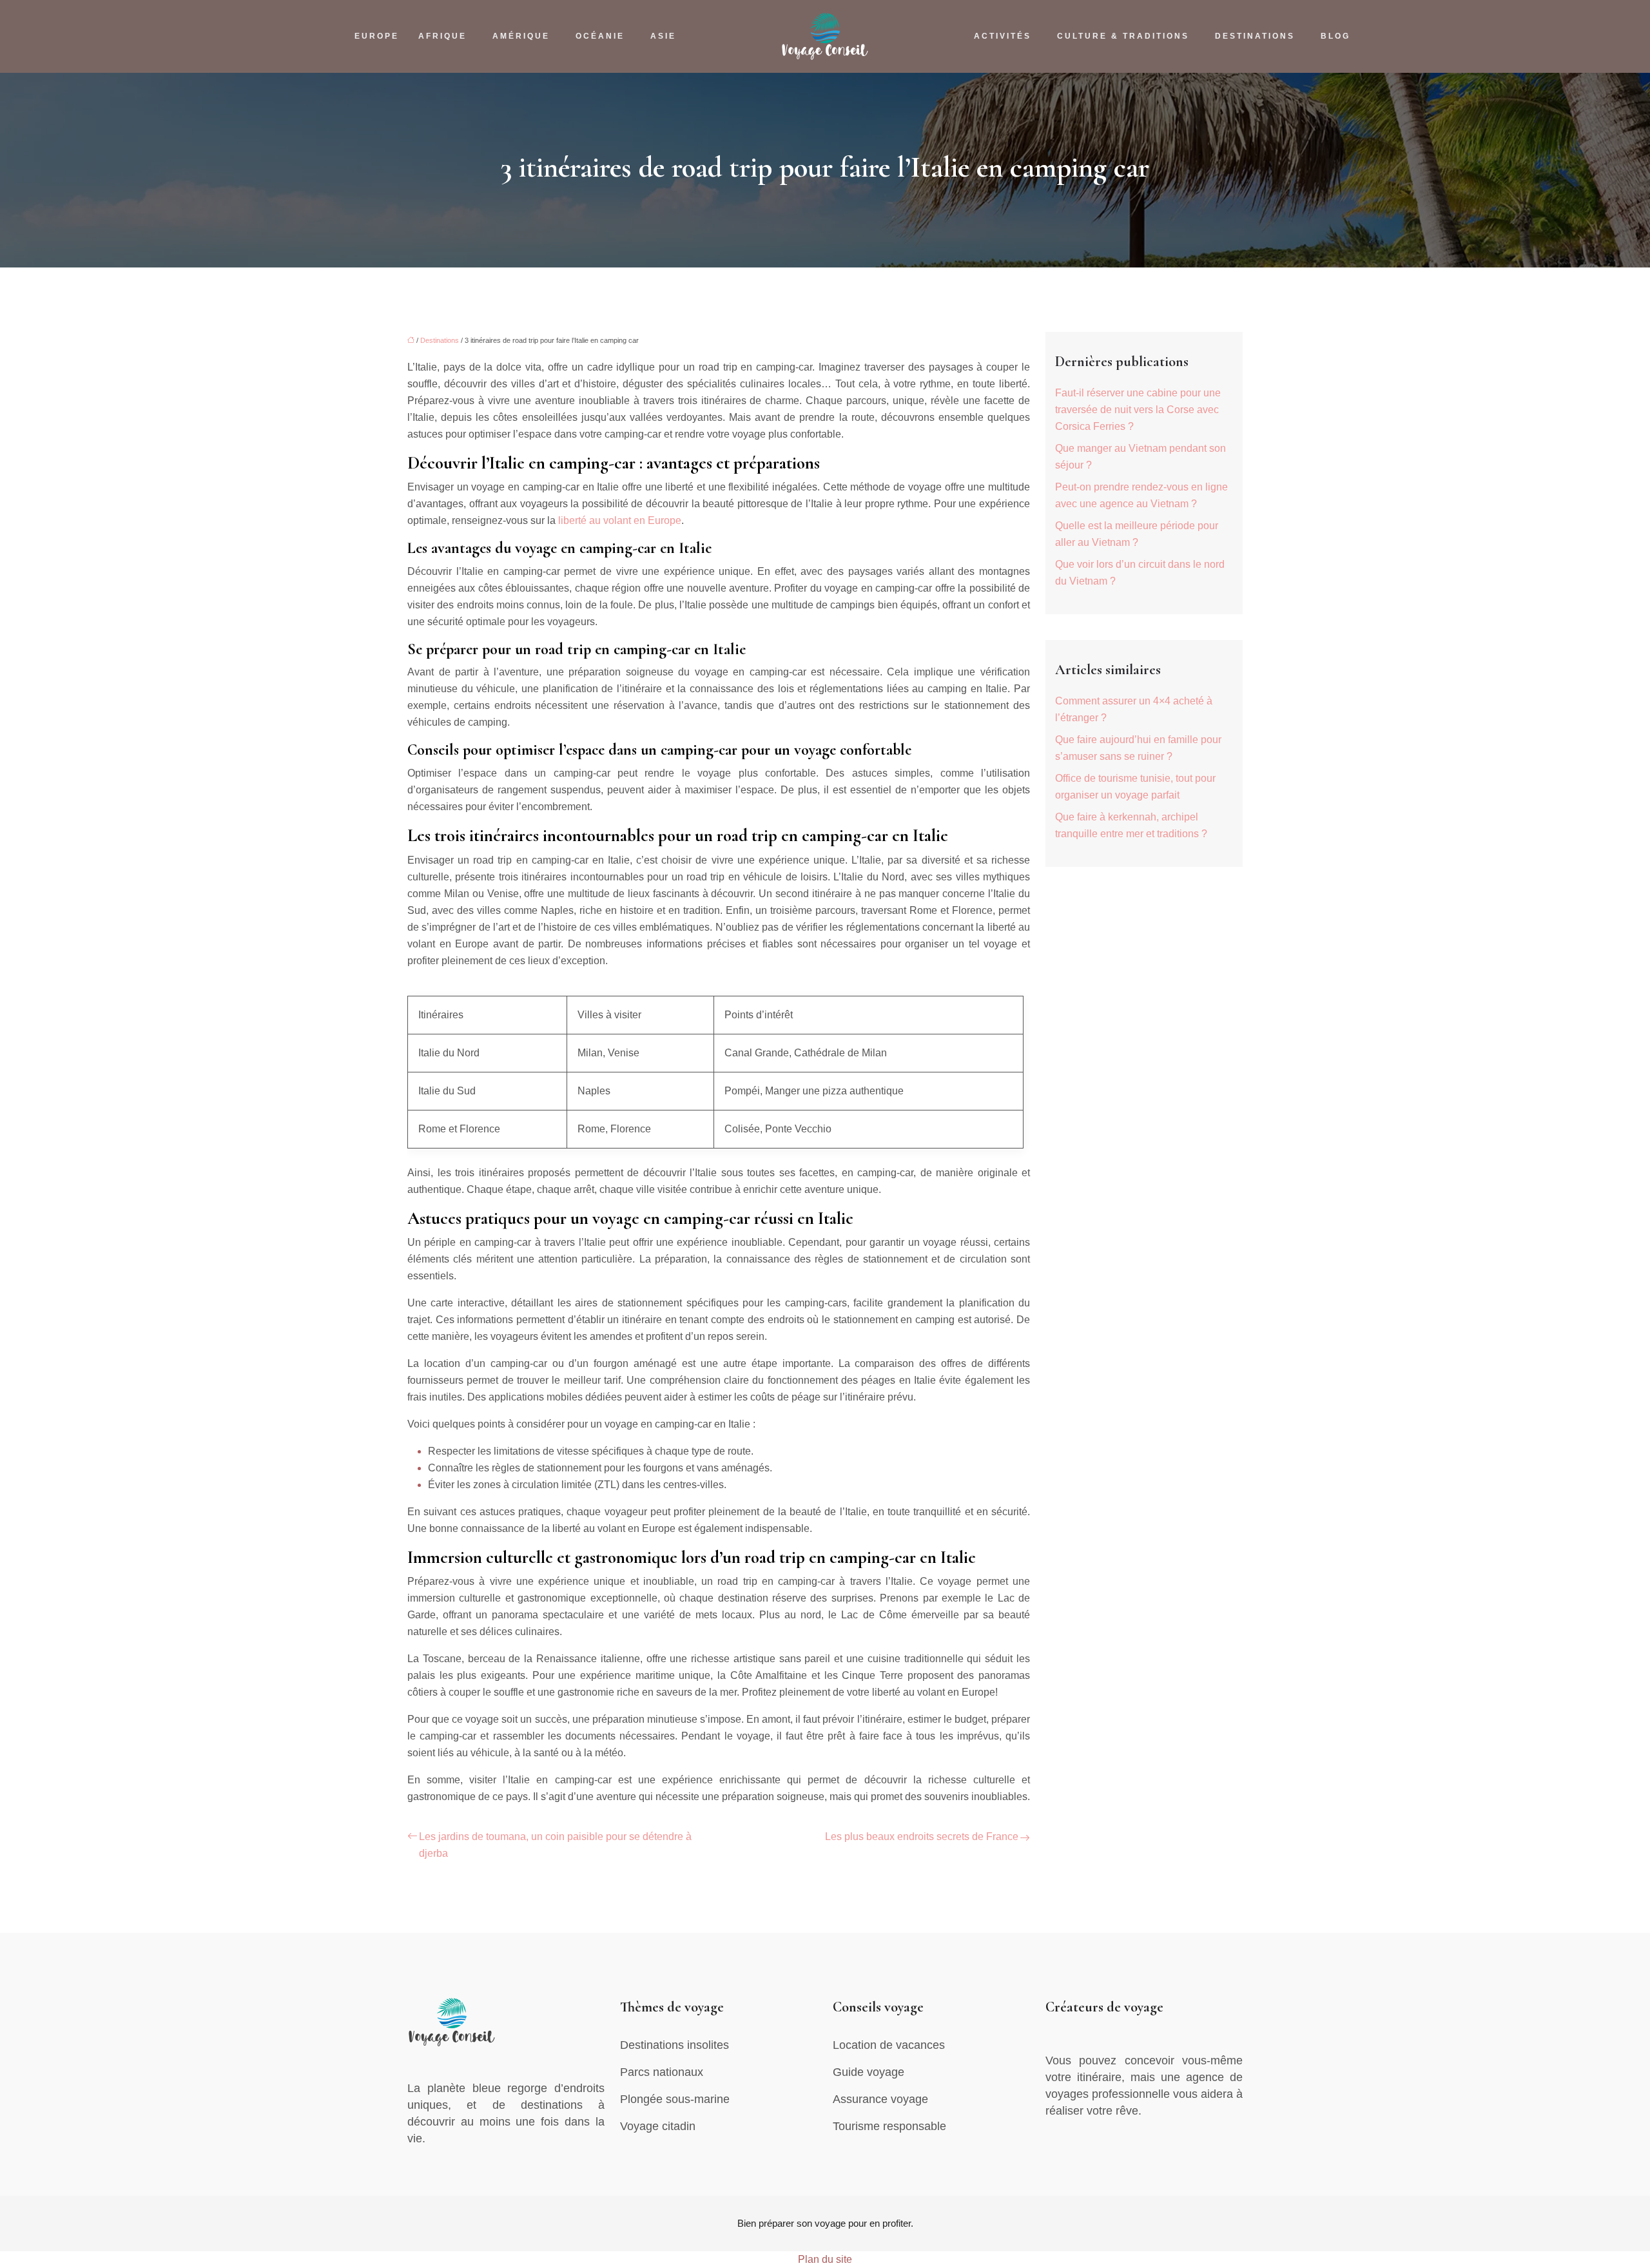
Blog (1335, 36)
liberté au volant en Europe (620, 520)
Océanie (600, 36)
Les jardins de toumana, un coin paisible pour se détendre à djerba (555, 1845)
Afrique (442, 36)
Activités (1003, 36)
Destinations (1255, 36)
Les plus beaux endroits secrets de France (922, 1837)
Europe (377, 36)
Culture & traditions (1123, 36)
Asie (663, 36)
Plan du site (825, 2259)
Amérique (521, 36)
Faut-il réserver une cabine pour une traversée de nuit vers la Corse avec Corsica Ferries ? (1138, 410)
